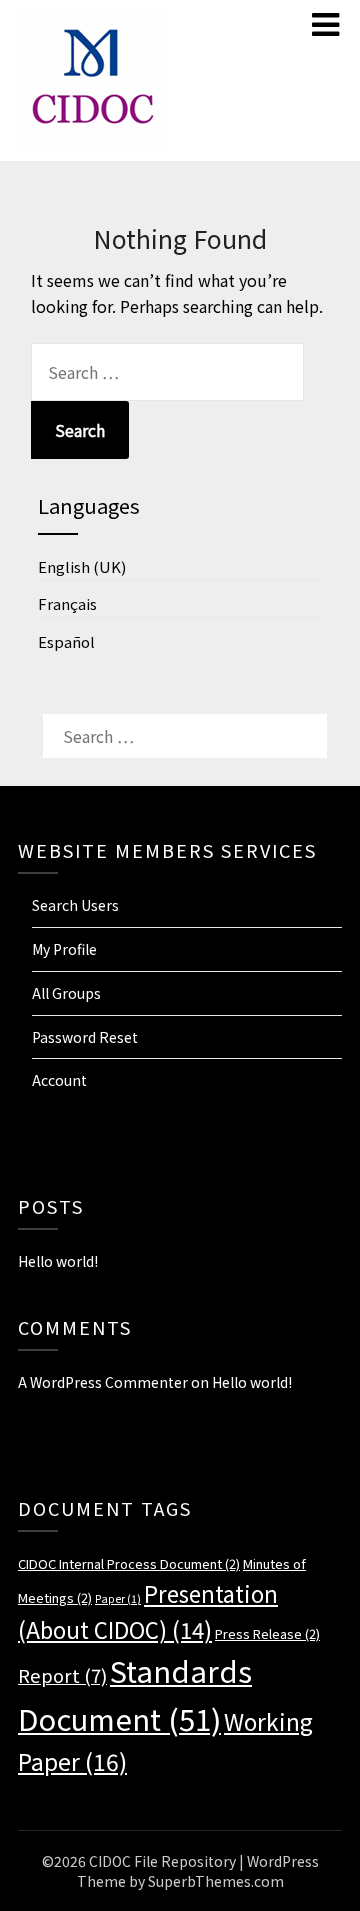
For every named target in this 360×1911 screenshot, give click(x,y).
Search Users (75, 905)
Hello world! (58, 1261)
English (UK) (82, 566)
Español (66, 641)
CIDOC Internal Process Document (129, 1563)
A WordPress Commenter (103, 1382)
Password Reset (85, 1037)
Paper (118, 1598)
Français (67, 603)
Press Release (267, 1633)
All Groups (66, 993)
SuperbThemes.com (216, 1881)
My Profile (64, 949)
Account (59, 1080)
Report (62, 1674)
